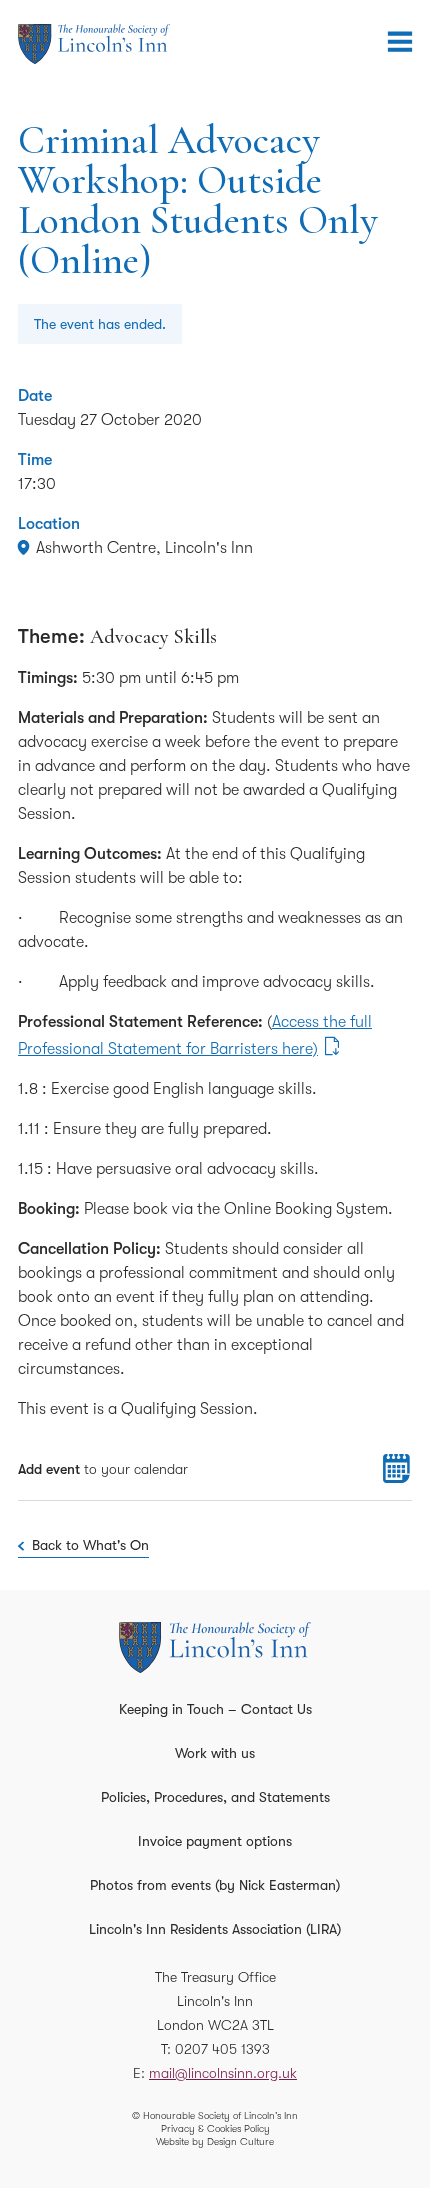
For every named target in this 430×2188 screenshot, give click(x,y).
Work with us (215, 1753)
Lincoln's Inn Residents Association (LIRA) (215, 1929)
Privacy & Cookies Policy (215, 2128)
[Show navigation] (400, 42)
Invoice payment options (215, 1841)
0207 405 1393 (222, 2049)
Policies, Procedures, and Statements (215, 1797)
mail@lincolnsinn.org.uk (223, 2073)
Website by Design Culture (215, 2141)
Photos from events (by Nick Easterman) (215, 1885)
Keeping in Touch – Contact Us (215, 1709)
